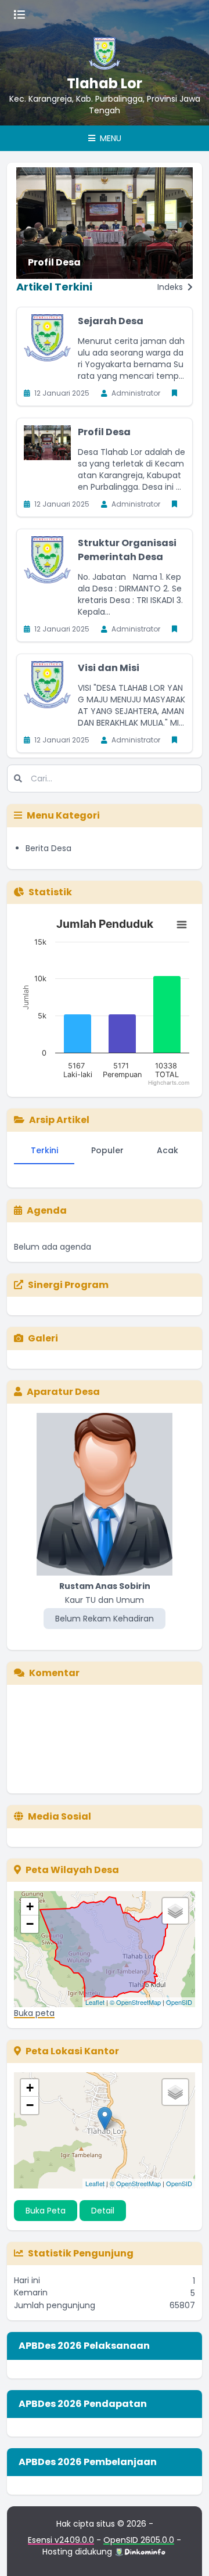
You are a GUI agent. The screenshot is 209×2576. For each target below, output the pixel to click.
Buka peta (34, 2013)
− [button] (30, 1924)
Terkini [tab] (44, 1150)
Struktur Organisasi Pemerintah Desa (127, 550)
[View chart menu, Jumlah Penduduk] (182, 925)
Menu (109, 138)
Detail (103, 2211)
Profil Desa (54, 262)
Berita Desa (48, 848)
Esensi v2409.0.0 (61, 2540)
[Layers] (175, 1911)
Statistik (50, 892)
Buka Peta (46, 2211)
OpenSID (179, 2002)
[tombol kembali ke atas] (186, 2553)
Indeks (171, 287)
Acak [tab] (167, 1150)
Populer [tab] (107, 1150)
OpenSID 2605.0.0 (139, 2540)
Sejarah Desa (111, 321)
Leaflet (95, 2002)
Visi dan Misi (109, 668)
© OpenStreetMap (135, 2002)
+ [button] (30, 1906)
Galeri (43, 1338)
